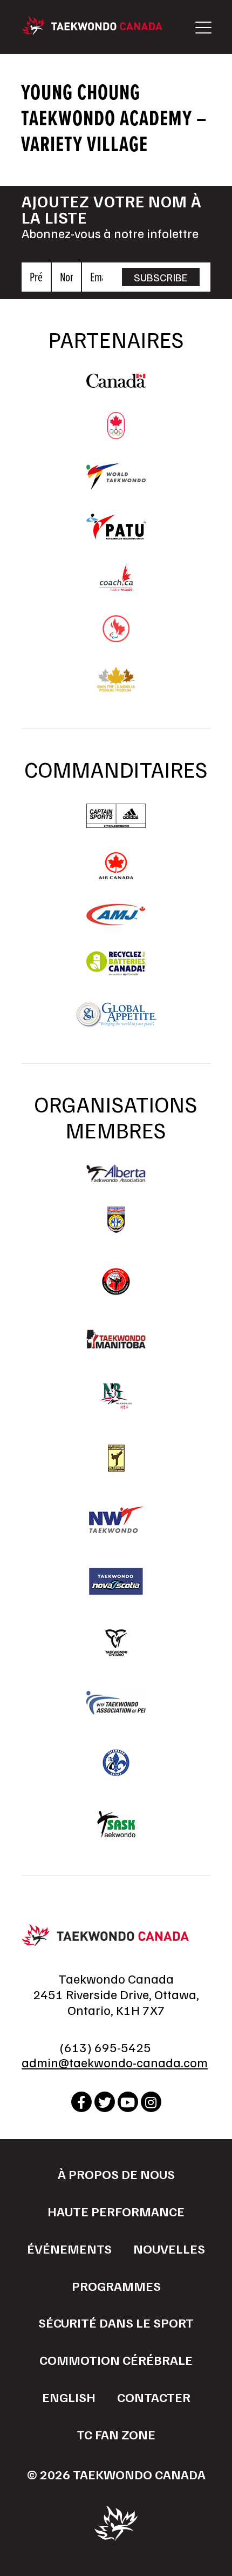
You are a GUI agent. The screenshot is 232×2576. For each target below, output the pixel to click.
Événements (69, 2248)
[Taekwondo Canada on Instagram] (151, 2102)
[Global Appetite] (116, 1023)
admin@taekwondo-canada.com (115, 2062)
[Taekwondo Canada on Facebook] (81, 2102)
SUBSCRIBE (161, 277)
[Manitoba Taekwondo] (116, 1339)
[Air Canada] (116, 874)
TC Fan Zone (116, 2434)
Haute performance (116, 2211)
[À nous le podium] (116, 688)
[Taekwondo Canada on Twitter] (105, 2102)
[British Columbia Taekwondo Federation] (116, 1220)
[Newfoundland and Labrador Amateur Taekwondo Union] (116, 1458)
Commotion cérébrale (116, 2359)
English (69, 2397)
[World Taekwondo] (116, 484)
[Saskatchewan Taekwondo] (116, 1824)
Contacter (154, 2397)
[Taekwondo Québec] (116, 1763)
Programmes (116, 2285)
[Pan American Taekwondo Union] (116, 534)
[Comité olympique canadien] (116, 434)
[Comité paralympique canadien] (116, 637)
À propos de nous (116, 2174)
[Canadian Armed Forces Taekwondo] (116, 1282)
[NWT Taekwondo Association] (116, 1520)
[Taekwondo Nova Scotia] (116, 1581)
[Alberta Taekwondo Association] (116, 1177)
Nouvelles (169, 2248)
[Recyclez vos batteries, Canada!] (116, 972)
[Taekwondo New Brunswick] (116, 1397)
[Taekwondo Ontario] (116, 1643)
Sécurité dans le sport (116, 2322)
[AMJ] (116, 920)
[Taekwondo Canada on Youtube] (128, 2102)
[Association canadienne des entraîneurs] (116, 585)
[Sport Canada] (116, 382)
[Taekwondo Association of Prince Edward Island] (116, 1703)
